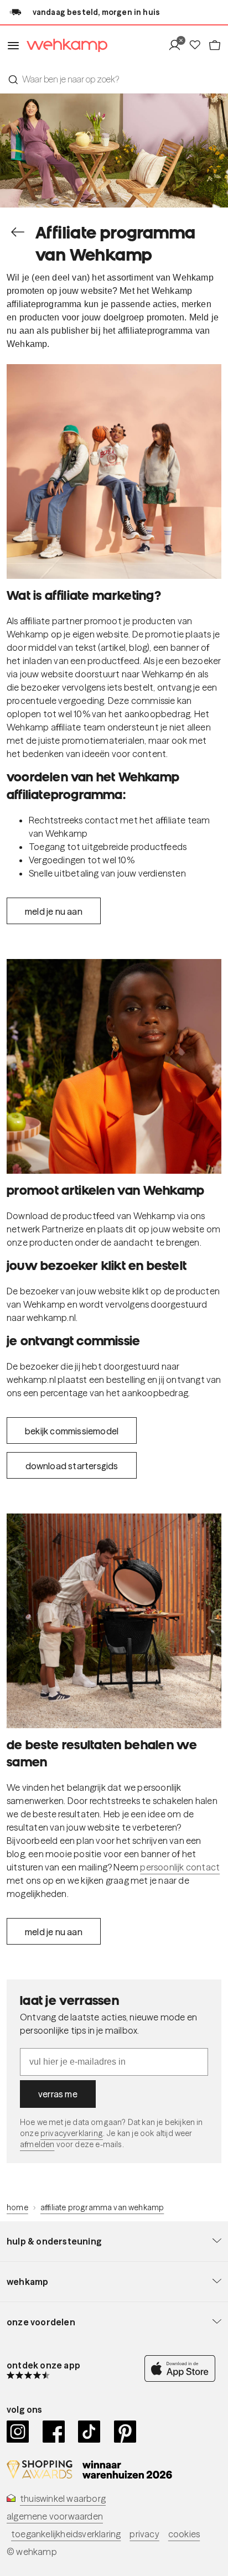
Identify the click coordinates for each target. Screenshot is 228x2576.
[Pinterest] (125, 2432)
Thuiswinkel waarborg (63, 2499)
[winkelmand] (215, 45)
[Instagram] (18, 2432)
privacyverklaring (72, 2133)
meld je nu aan (54, 911)
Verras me (58, 2094)
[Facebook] (54, 2432)
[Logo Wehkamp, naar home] (64, 46)
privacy (144, 2534)
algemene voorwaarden (55, 2516)
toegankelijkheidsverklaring (66, 2534)
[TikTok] (89, 2432)
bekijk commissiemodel (72, 1431)
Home (17, 2207)
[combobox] (114, 79)
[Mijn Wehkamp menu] (178, 45)
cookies (184, 2534)
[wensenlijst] (198, 45)
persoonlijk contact (180, 1867)
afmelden (37, 2144)
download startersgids (72, 1466)
